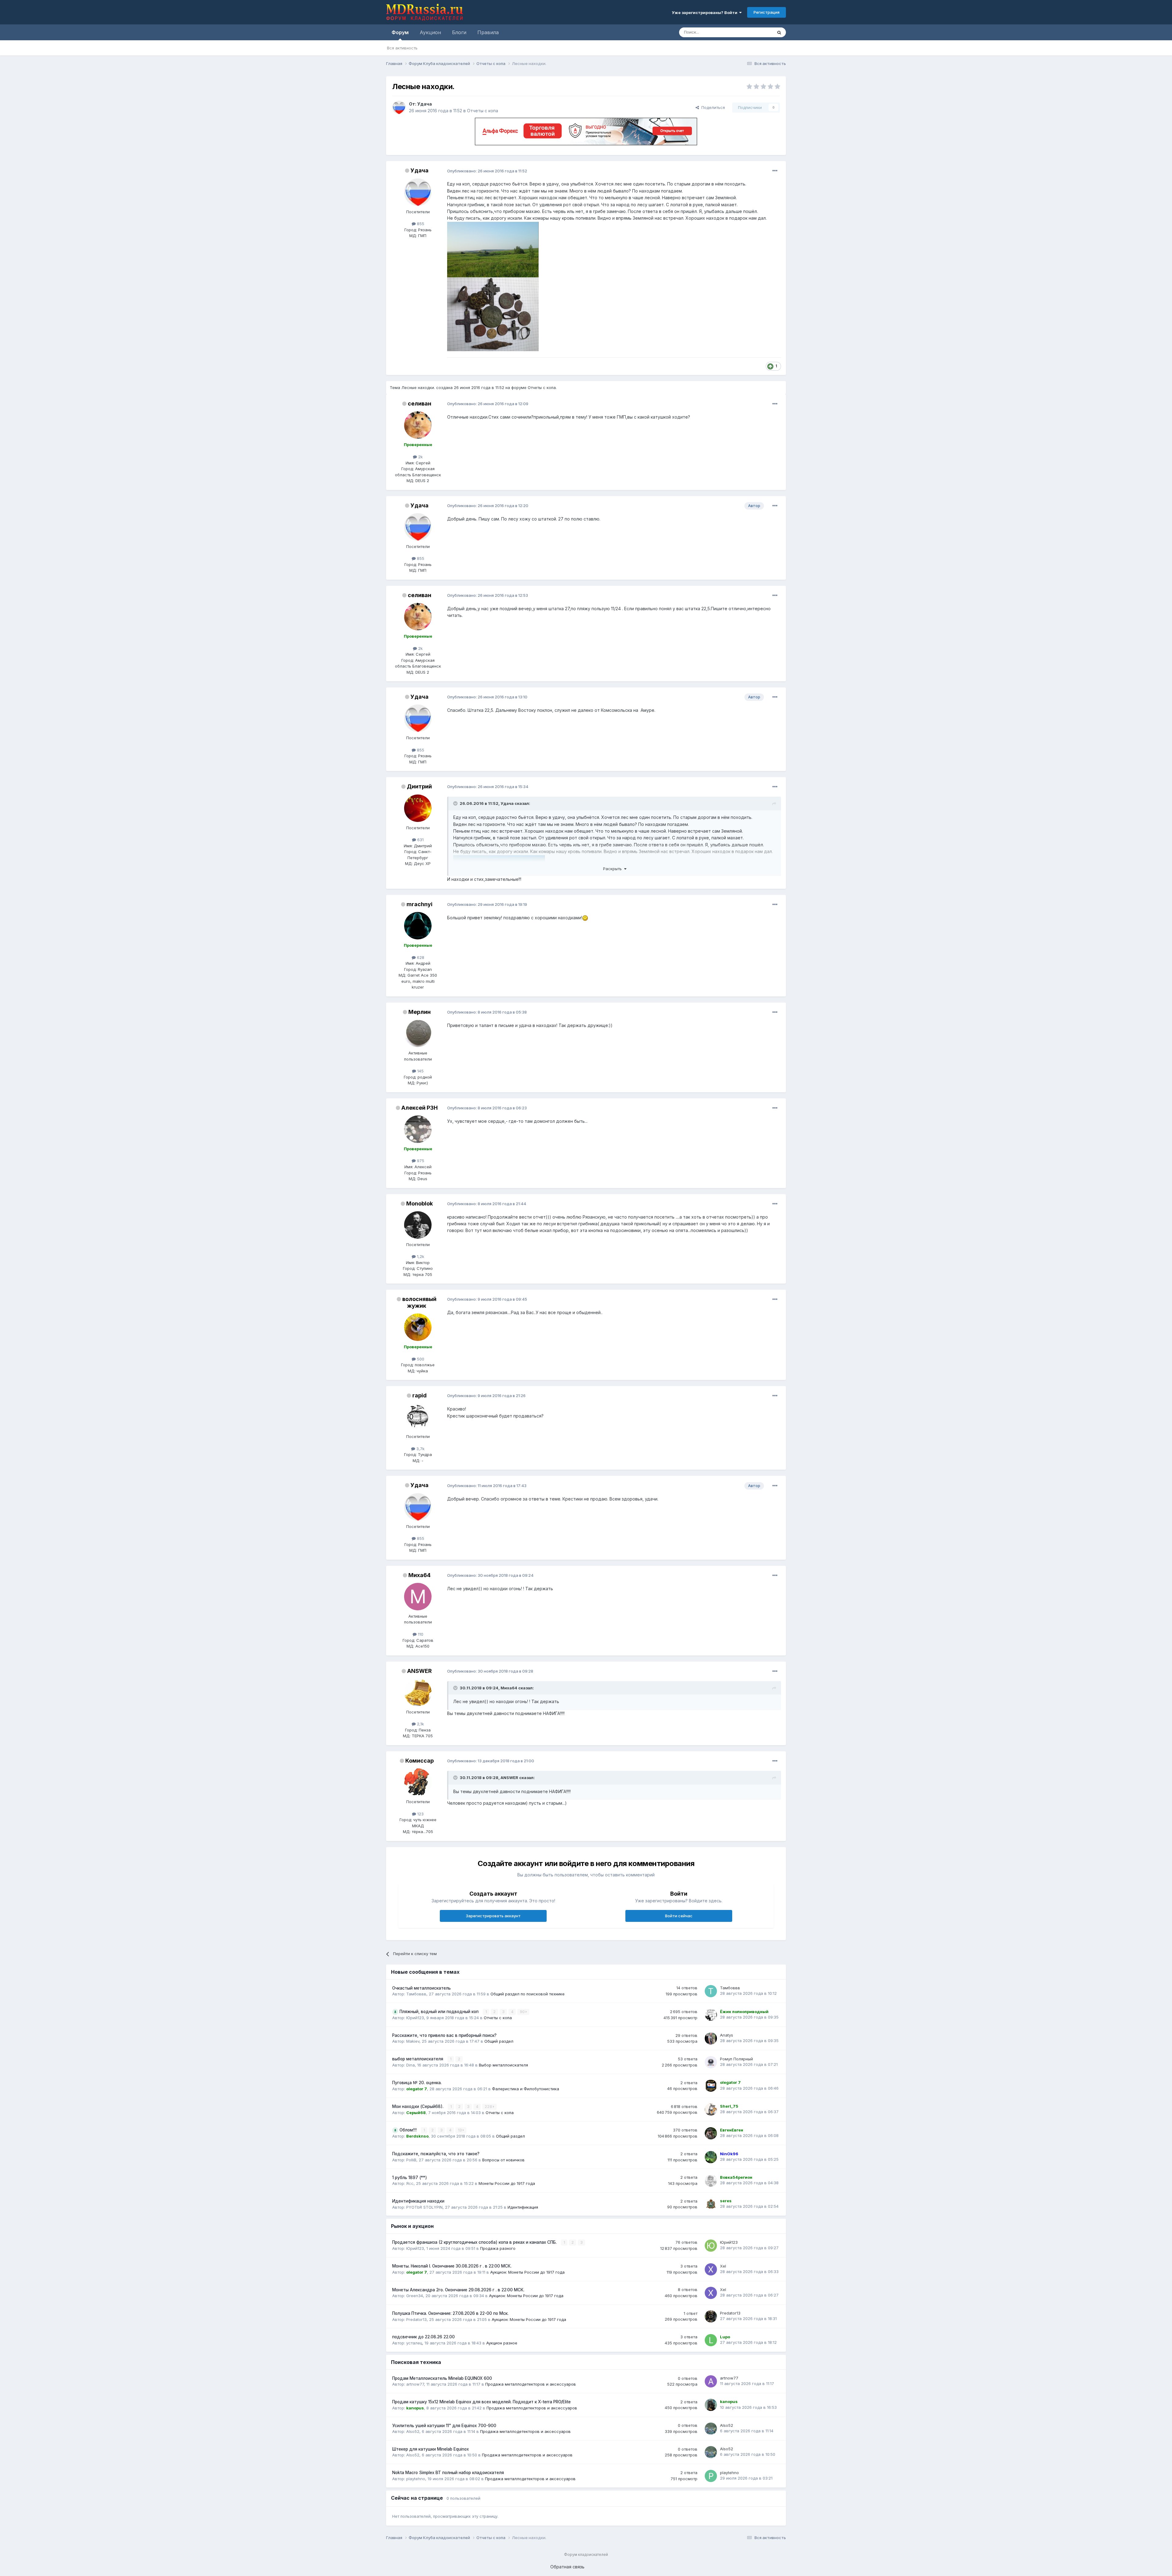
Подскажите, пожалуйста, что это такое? (436, 2154)
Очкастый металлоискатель (421, 1988)
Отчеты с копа (483, 111)
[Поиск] (779, 32)
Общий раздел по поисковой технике (528, 1994)
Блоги (459, 32)
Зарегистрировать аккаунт (493, 1916)
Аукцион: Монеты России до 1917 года (527, 2272)
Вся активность (402, 48)
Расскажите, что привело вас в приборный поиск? (444, 2035)
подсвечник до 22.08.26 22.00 (423, 2337)
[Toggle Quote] (456, 803)
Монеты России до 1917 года (507, 2183)
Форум (400, 32)
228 (489, 2107)
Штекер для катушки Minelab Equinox (430, 2449)
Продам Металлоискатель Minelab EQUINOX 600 (442, 2378)
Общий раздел (499, 2041)
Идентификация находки (418, 2201)
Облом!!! (409, 2130)
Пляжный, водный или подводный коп (440, 2012)
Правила (488, 32)
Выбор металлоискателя (503, 2065)
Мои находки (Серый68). (418, 2106)
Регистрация (767, 12)
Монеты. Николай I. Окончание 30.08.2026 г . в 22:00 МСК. (452, 2266)
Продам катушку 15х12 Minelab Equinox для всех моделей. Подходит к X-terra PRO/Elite (481, 2402)
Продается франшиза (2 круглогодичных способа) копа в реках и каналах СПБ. (475, 2242)
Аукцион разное (502, 2343)
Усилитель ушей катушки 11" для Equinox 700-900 (444, 2426)
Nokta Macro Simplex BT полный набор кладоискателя (448, 2473)
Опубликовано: (487, 171)
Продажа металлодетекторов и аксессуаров (531, 2384)
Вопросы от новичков (503, 2160)
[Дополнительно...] (775, 171)
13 (460, 2130)
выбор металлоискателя (418, 2059)
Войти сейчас (679, 1916)
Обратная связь (567, 2567)
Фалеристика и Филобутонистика (526, 2089)
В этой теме (753, 32)
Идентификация (523, 2207)
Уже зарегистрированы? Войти (705, 13)
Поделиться (712, 107)
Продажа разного (498, 2248)
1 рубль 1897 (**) (410, 2178)
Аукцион (430, 32)
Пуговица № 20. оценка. (417, 2083)
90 (523, 2012)
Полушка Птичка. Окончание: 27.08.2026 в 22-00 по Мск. (450, 2313)
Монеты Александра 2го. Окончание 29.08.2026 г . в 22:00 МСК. (458, 2290)
